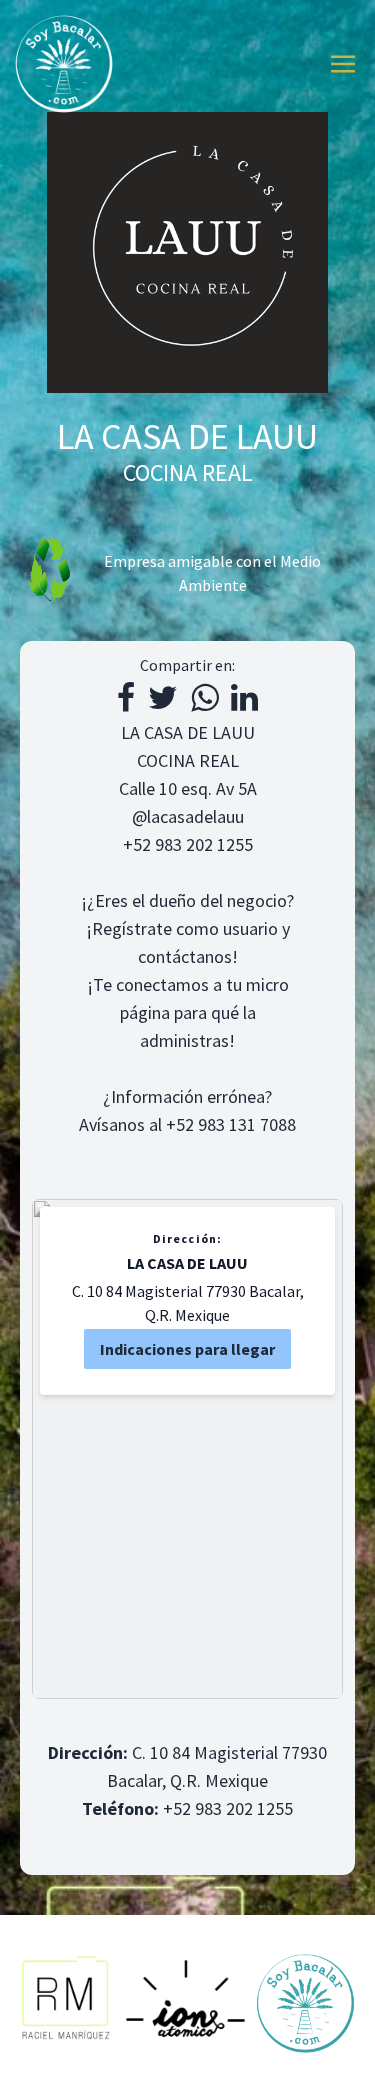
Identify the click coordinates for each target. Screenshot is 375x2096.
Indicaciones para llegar (187, 1349)
